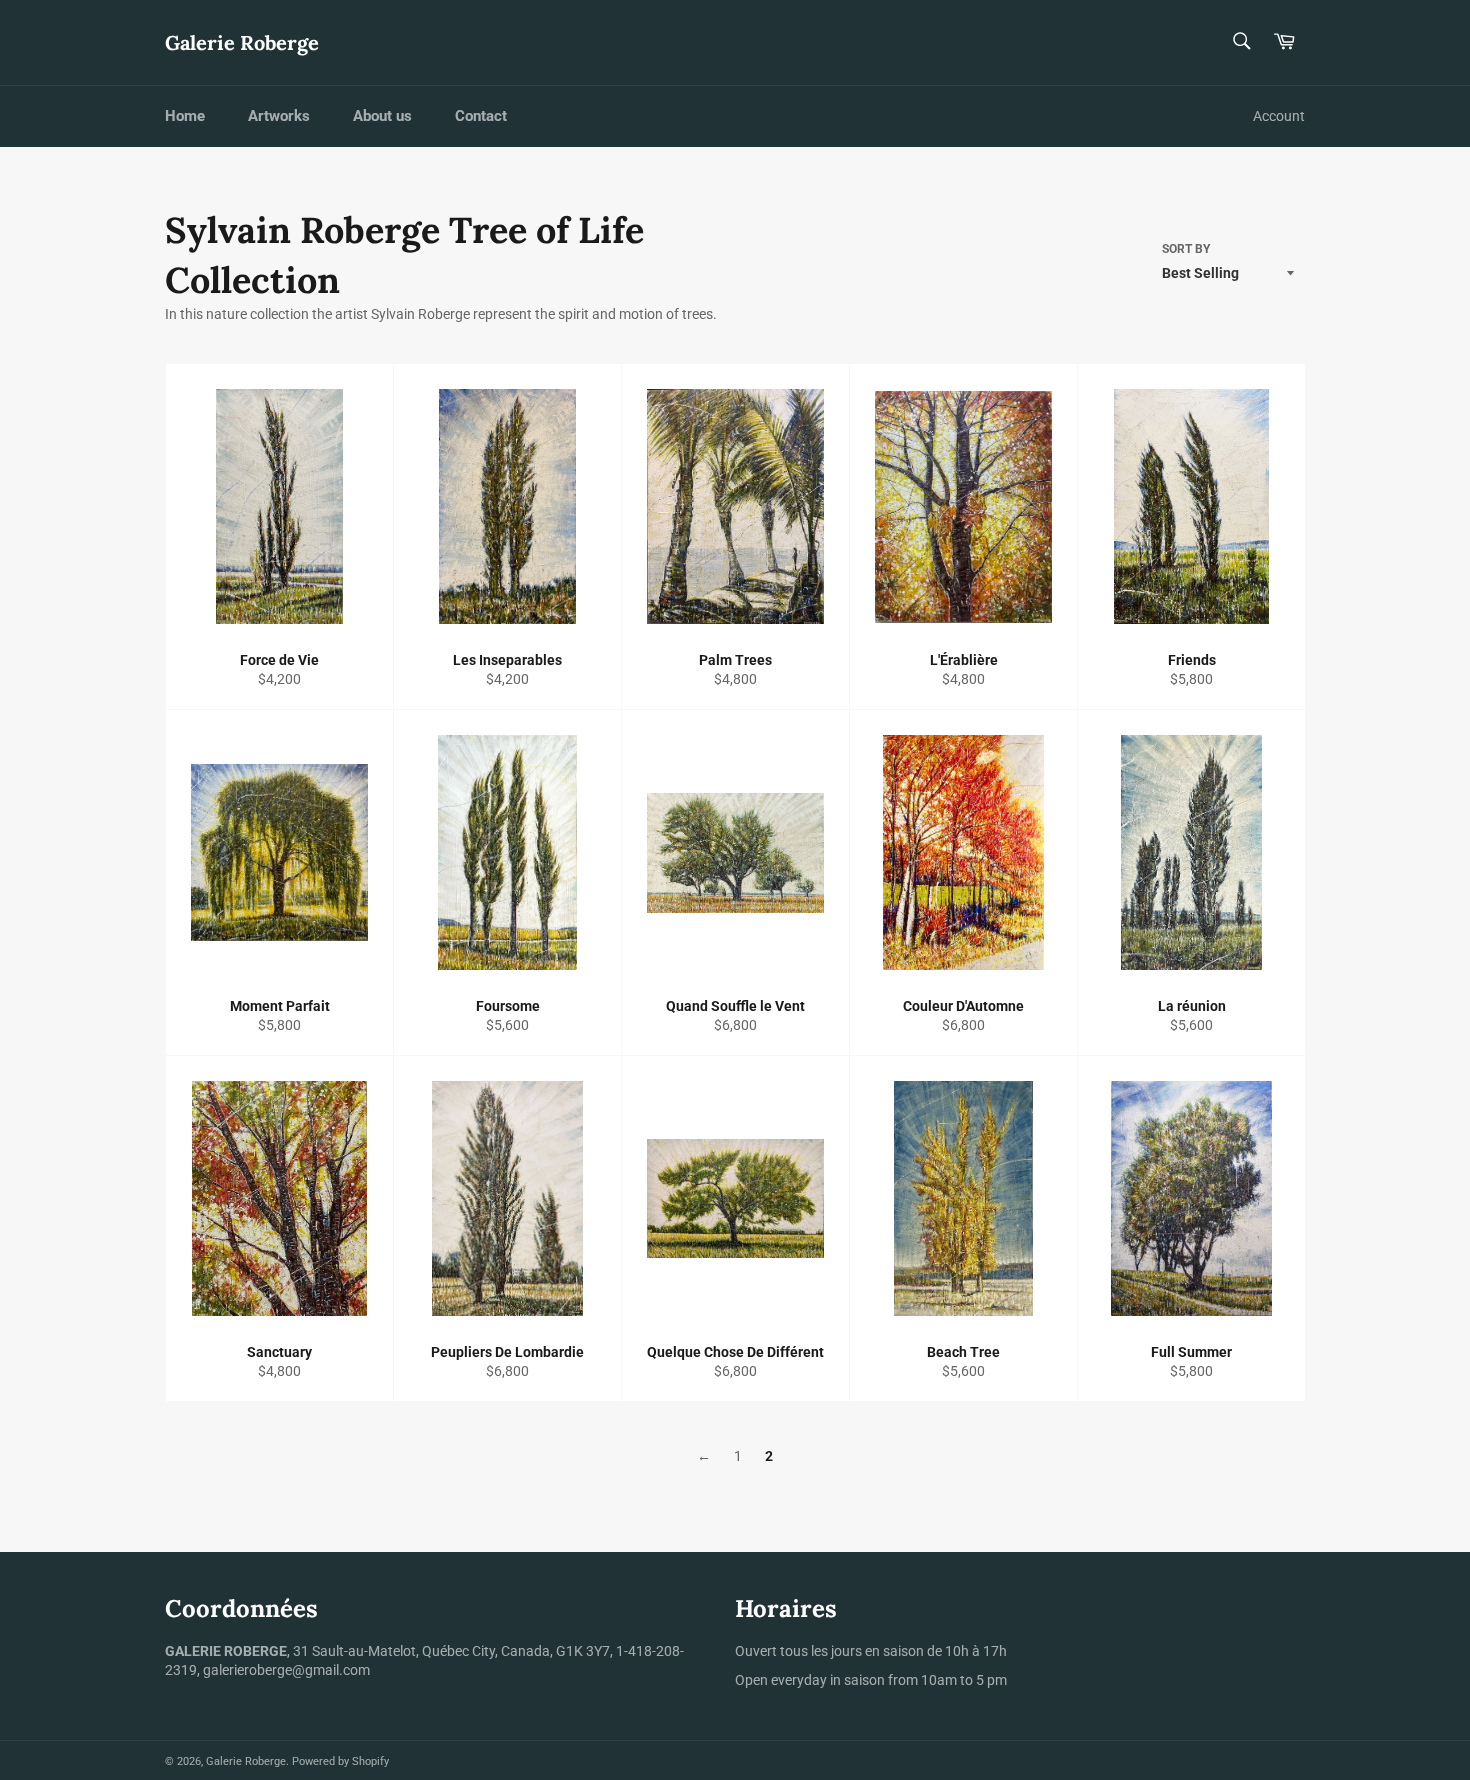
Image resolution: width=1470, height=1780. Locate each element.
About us (382, 116)
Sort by (1186, 249)
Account (1279, 116)
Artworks (279, 116)
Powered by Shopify (340, 1761)
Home (185, 116)
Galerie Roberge (242, 42)
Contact (481, 116)
